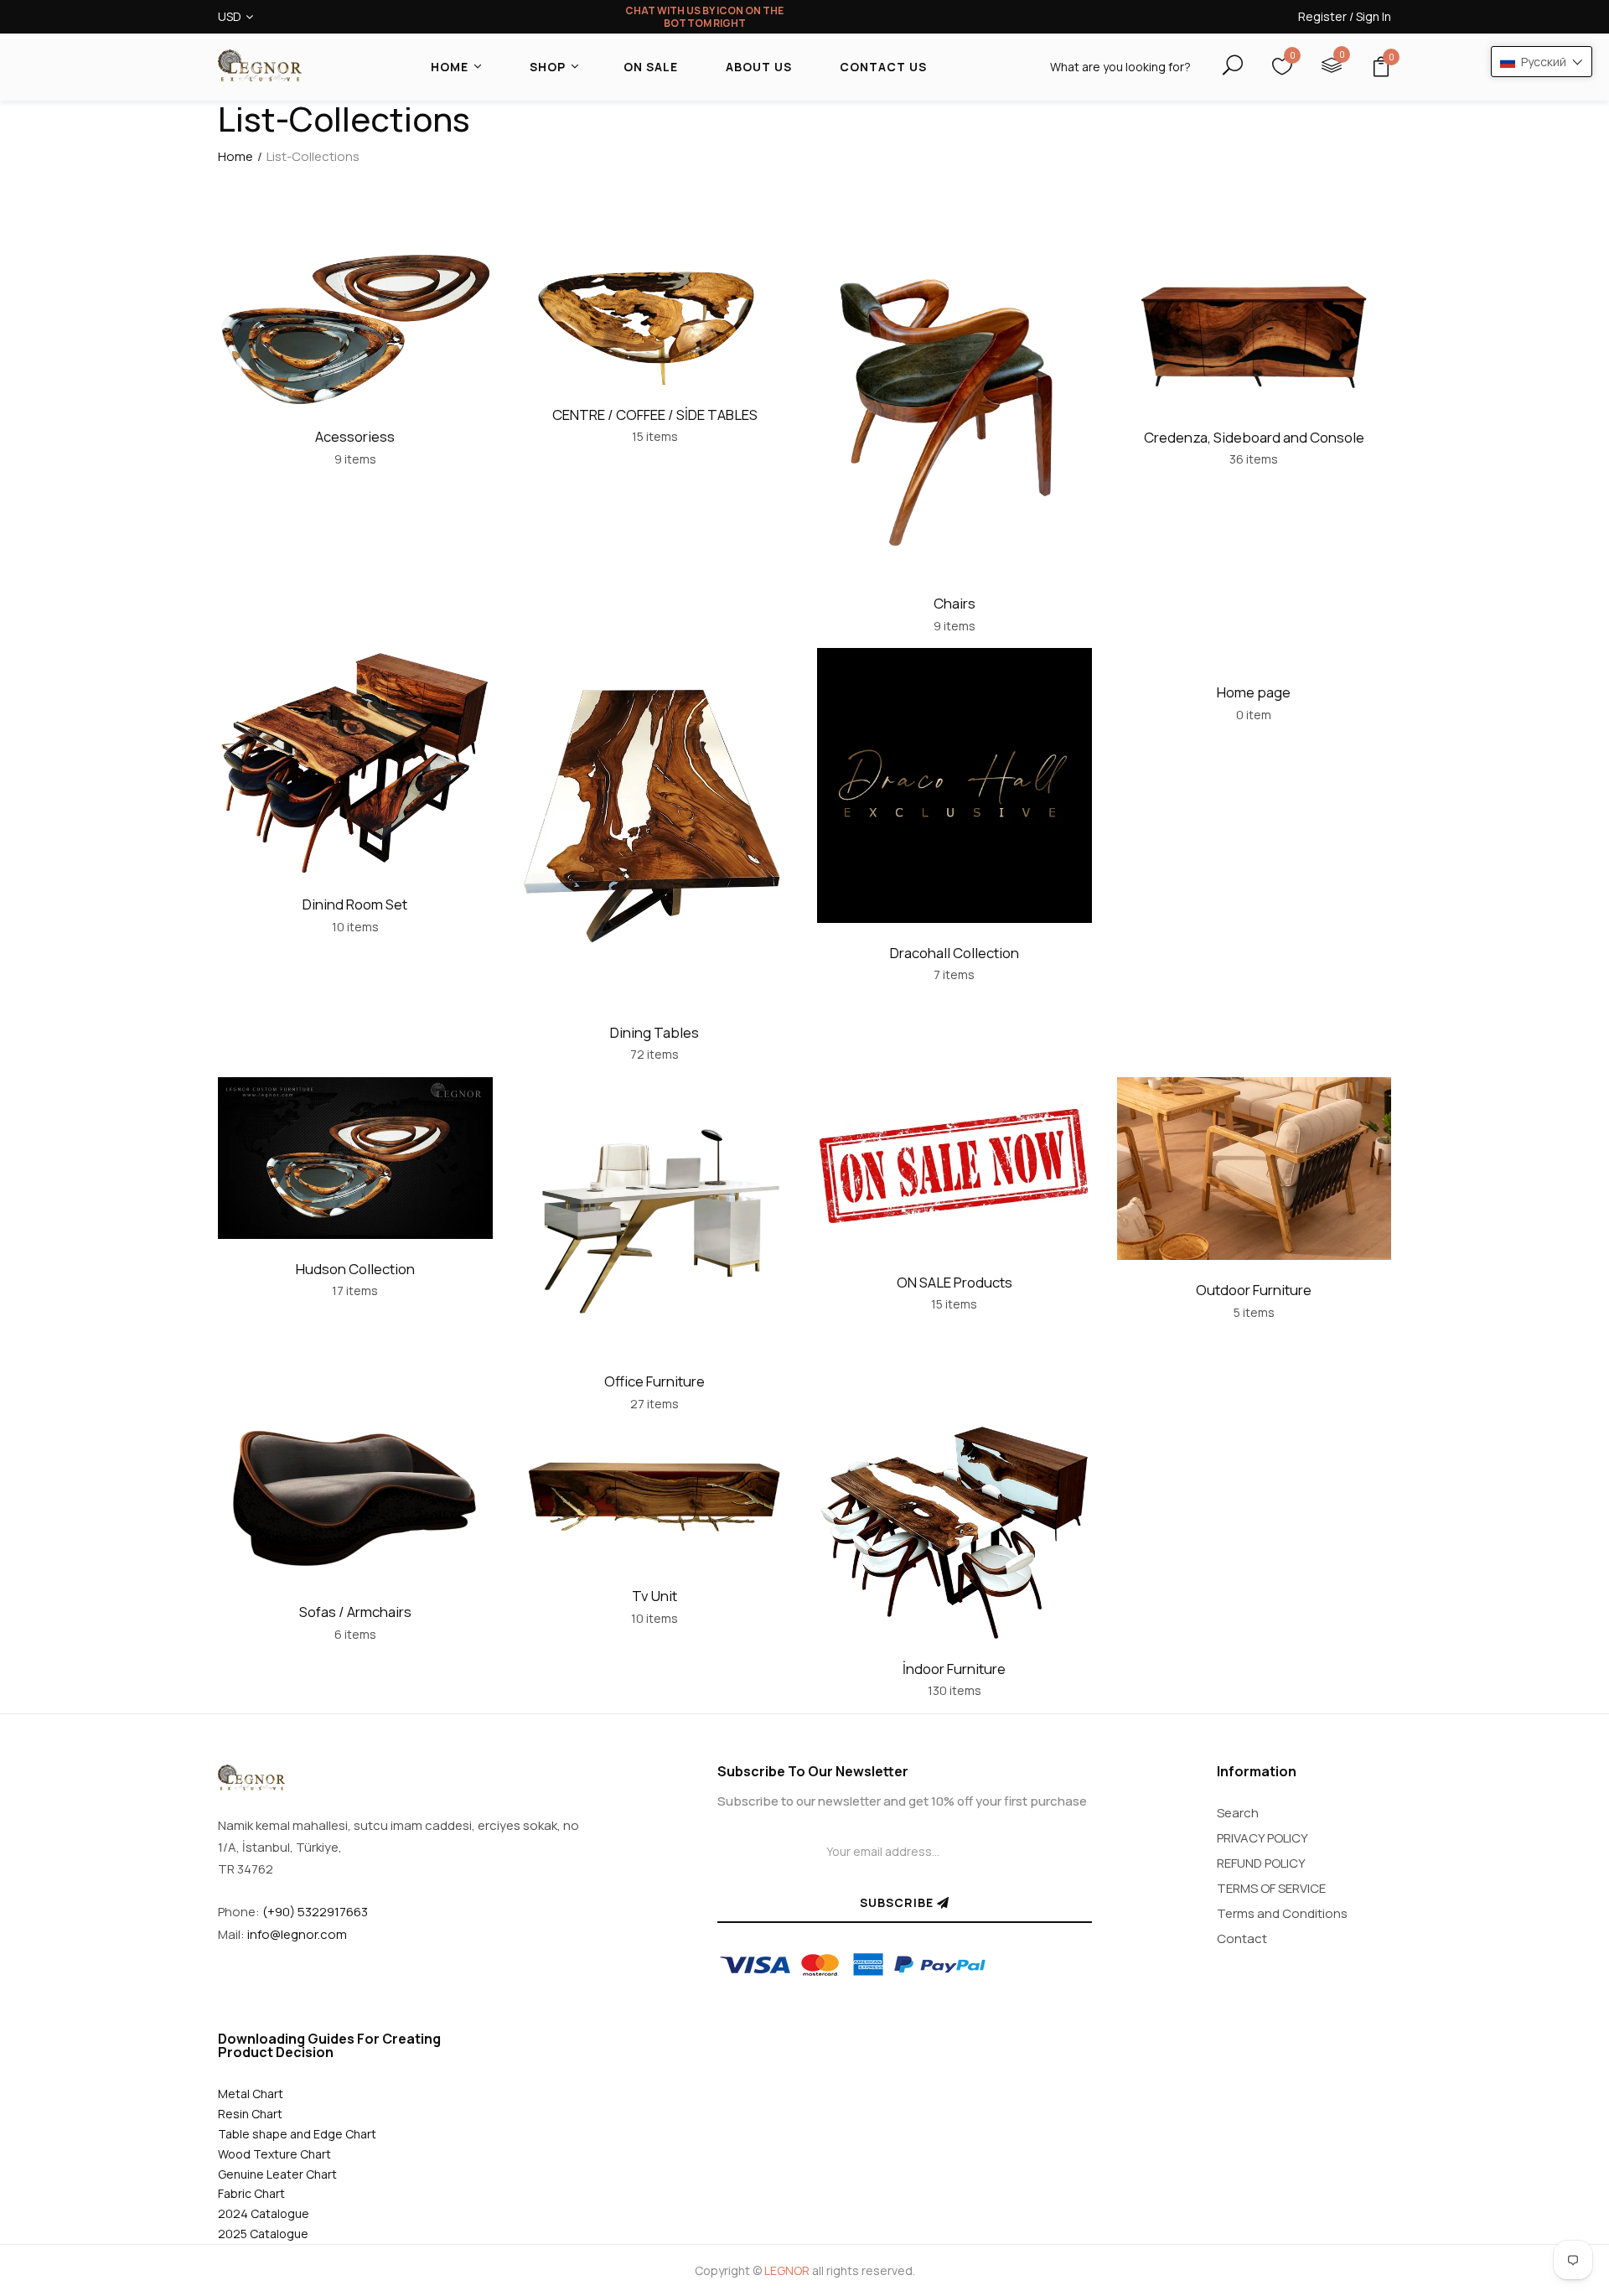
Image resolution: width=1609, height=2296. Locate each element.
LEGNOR (787, 2270)
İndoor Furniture (954, 1669)
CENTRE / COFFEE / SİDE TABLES (655, 415)
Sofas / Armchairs (355, 1612)
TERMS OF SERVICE (1271, 1888)
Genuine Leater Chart (277, 2174)
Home (235, 156)
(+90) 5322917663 (315, 1912)
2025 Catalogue (263, 2234)
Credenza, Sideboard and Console (1254, 437)
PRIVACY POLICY (1262, 1838)
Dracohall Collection (955, 953)
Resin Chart (250, 2114)
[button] (1542, 62)
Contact (1242, 1938)
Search (1238, 1813)
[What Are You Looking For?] (1218, 65)
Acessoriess (355, 436)
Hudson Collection (355, 1269)
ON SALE (651, 67)
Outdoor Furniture (1254, 1290)
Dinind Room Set (355, 904)
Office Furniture (654, 1381)
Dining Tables (654, 1032)
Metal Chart (251, 2094)
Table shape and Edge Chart (297, 2134)
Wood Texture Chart (274, 2154)
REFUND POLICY (1261, 1863)
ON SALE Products (955, 1282)
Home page (1254, 692)
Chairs (955, 603)
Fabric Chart (251, 2193)
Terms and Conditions (1282, 1913)
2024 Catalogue (264, 2213)
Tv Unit (654, 1596)
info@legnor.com (297, 1934)
